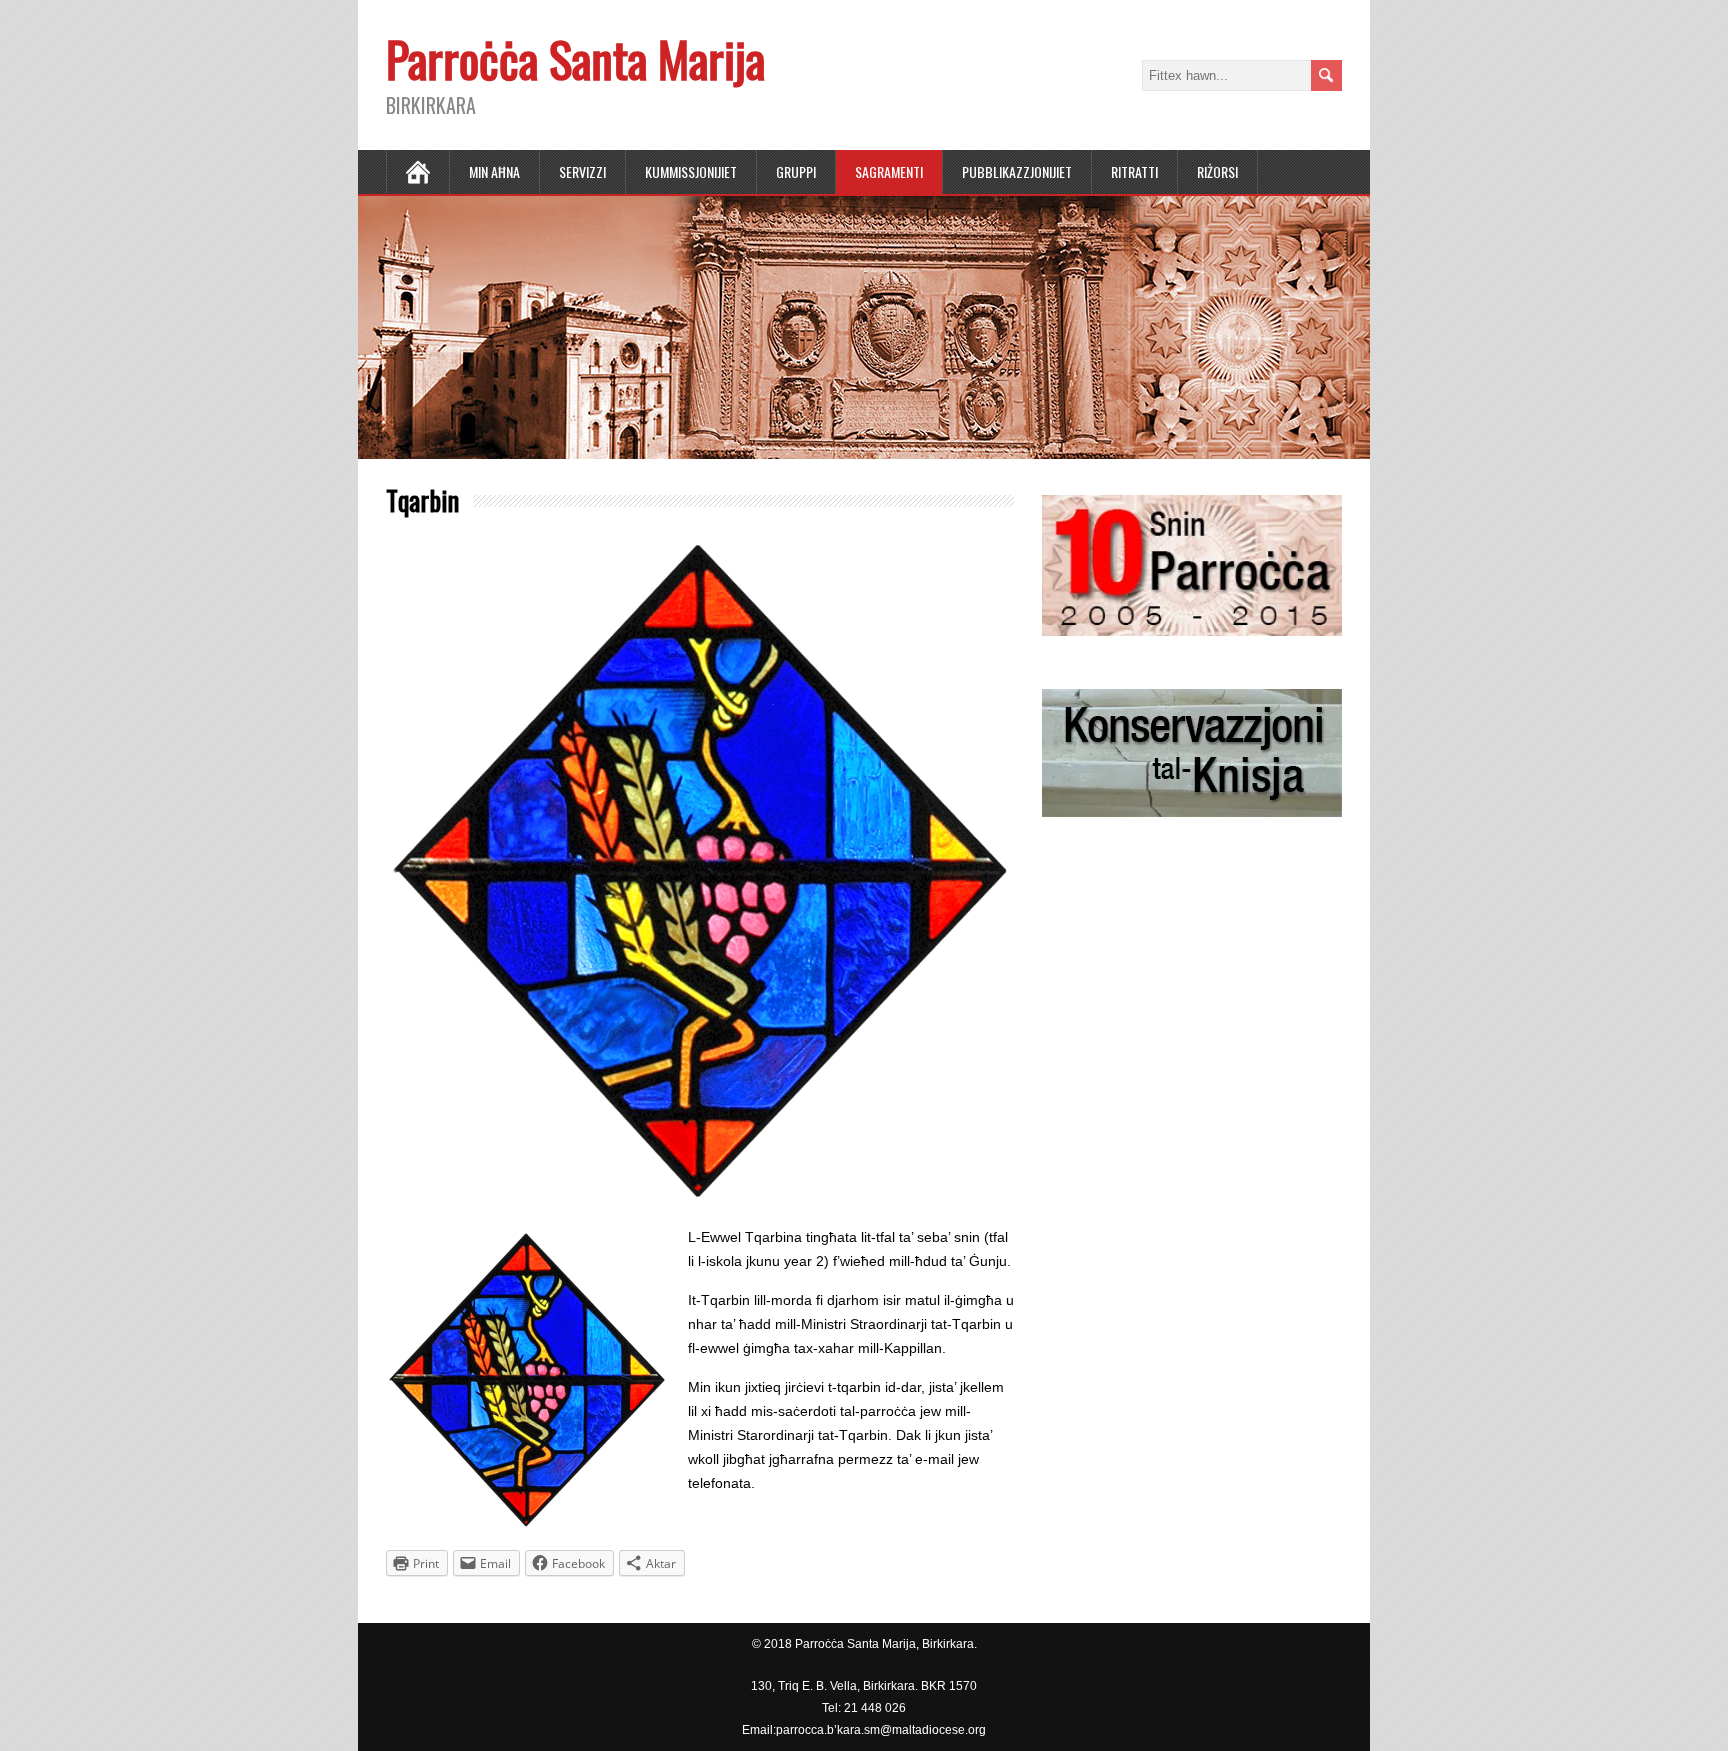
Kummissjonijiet (691, 171)
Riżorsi (1217, 171)
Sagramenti (889, 171)
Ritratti (1134, 171)
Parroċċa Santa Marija (575, 58)
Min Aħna (494, 171)
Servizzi (582, 171)
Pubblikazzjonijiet (1017, 171)
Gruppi (796, 171)
